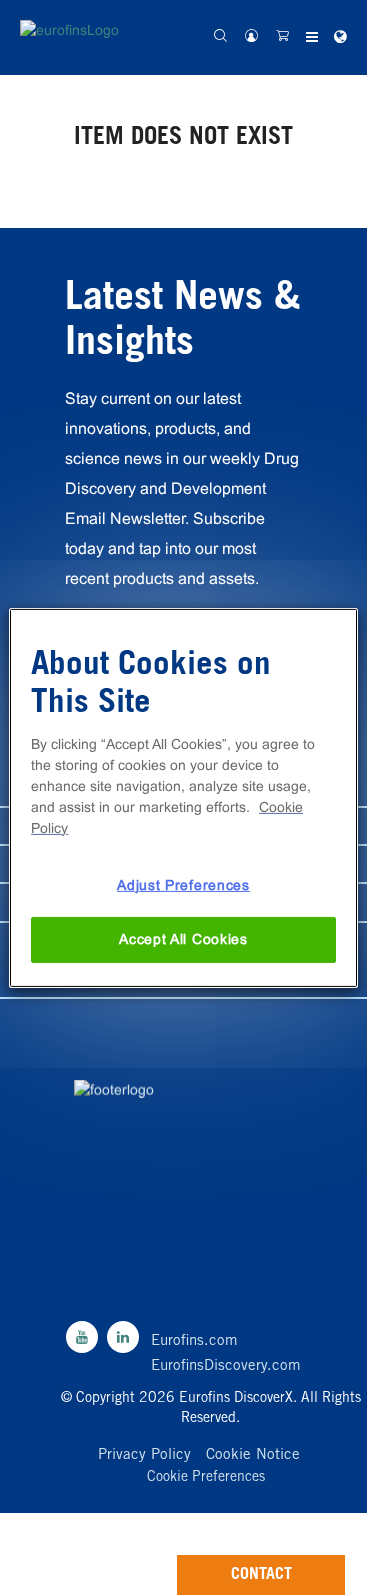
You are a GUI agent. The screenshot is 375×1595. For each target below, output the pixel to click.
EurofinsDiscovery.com (226, 1366)
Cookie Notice (253, 1455)
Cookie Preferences (206, 1478)
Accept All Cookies (183, 939)
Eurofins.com (194, 1341)
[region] (183, 797)
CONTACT (261, 1575)
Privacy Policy (144, 1455)
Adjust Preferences (183, 884)
